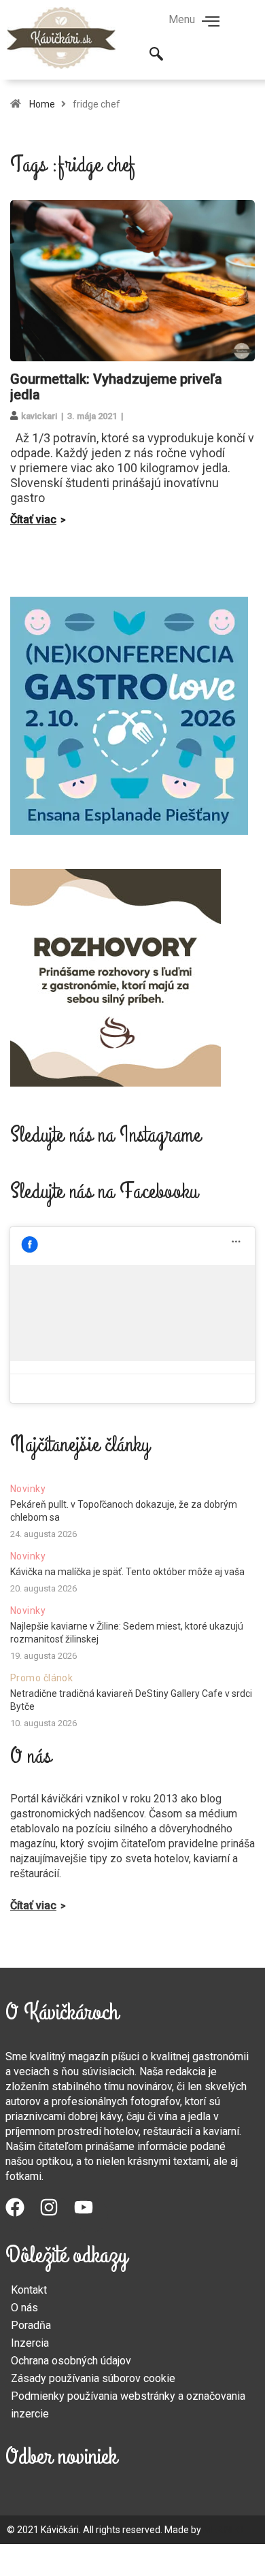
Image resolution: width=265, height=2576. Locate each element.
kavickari (39, 416)
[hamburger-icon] (211, 22)
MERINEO (223, 2530)
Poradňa (31, 2325)
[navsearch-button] (156, 55)
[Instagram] (56, 2215)
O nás (24, 2308)
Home (42, 104)
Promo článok (41, 1678)
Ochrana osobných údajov (71, 2361)
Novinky (28, 1489)
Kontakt (29, 2290)
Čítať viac (33, 519)
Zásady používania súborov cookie (93, 2378)
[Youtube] (91, 2215)
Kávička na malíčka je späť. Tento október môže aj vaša (127, 1572)
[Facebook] (22, 2215)
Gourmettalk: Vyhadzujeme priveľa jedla (116, 387)
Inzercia (30, 2343)
